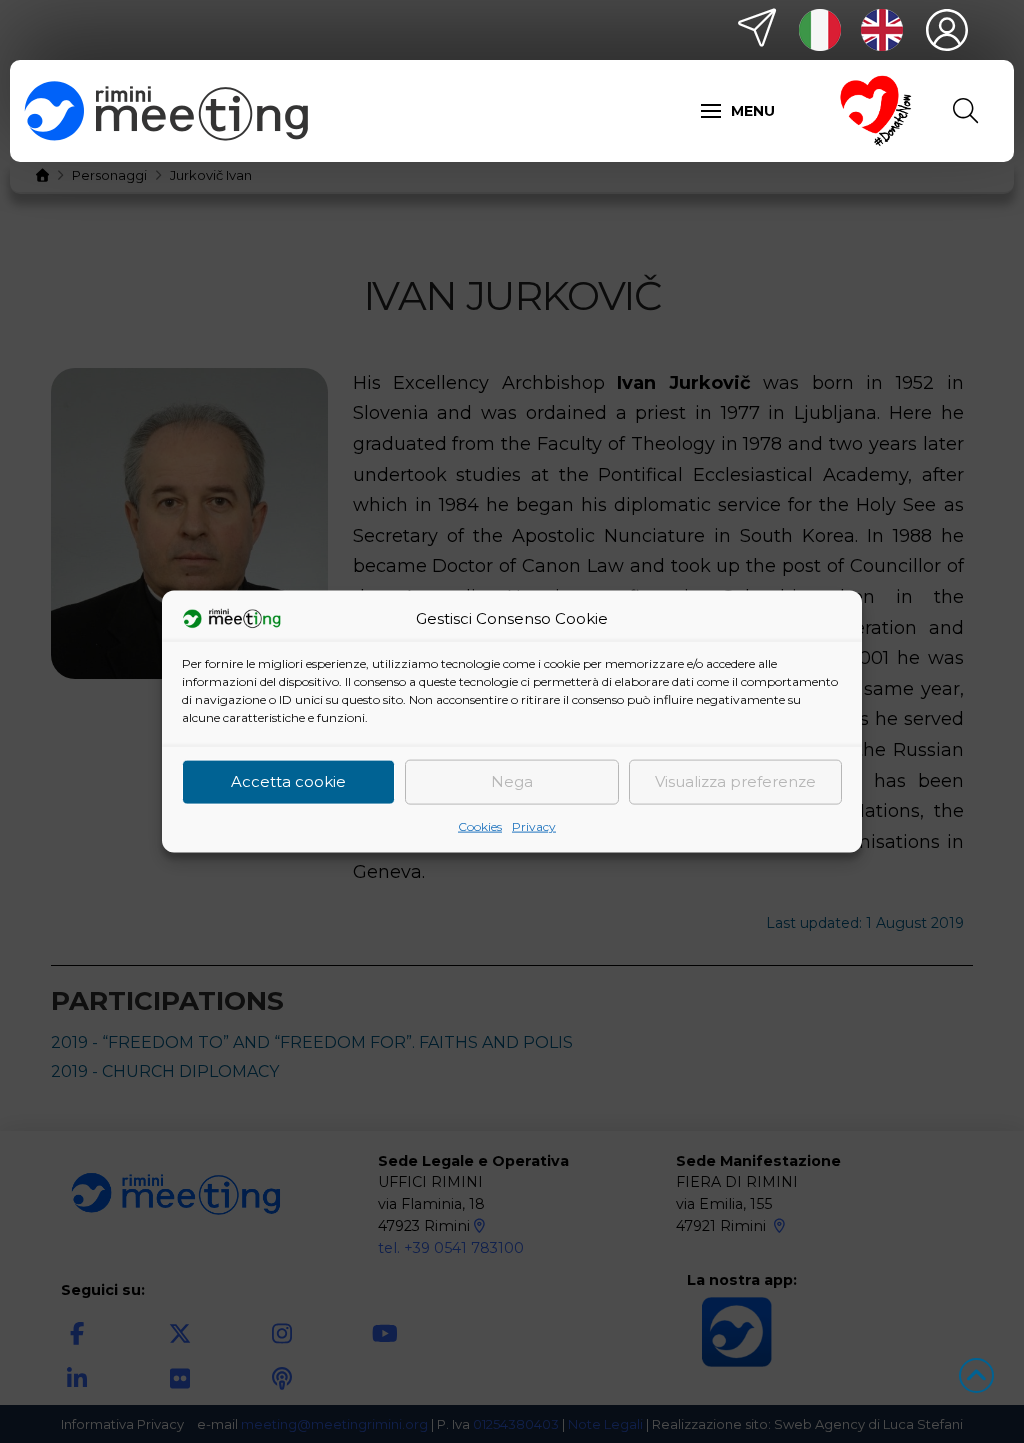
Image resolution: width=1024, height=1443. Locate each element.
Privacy (534, 825)
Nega (512, 781)
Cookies (480, 825)
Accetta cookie (288, 781)
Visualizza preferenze (735, 781)
